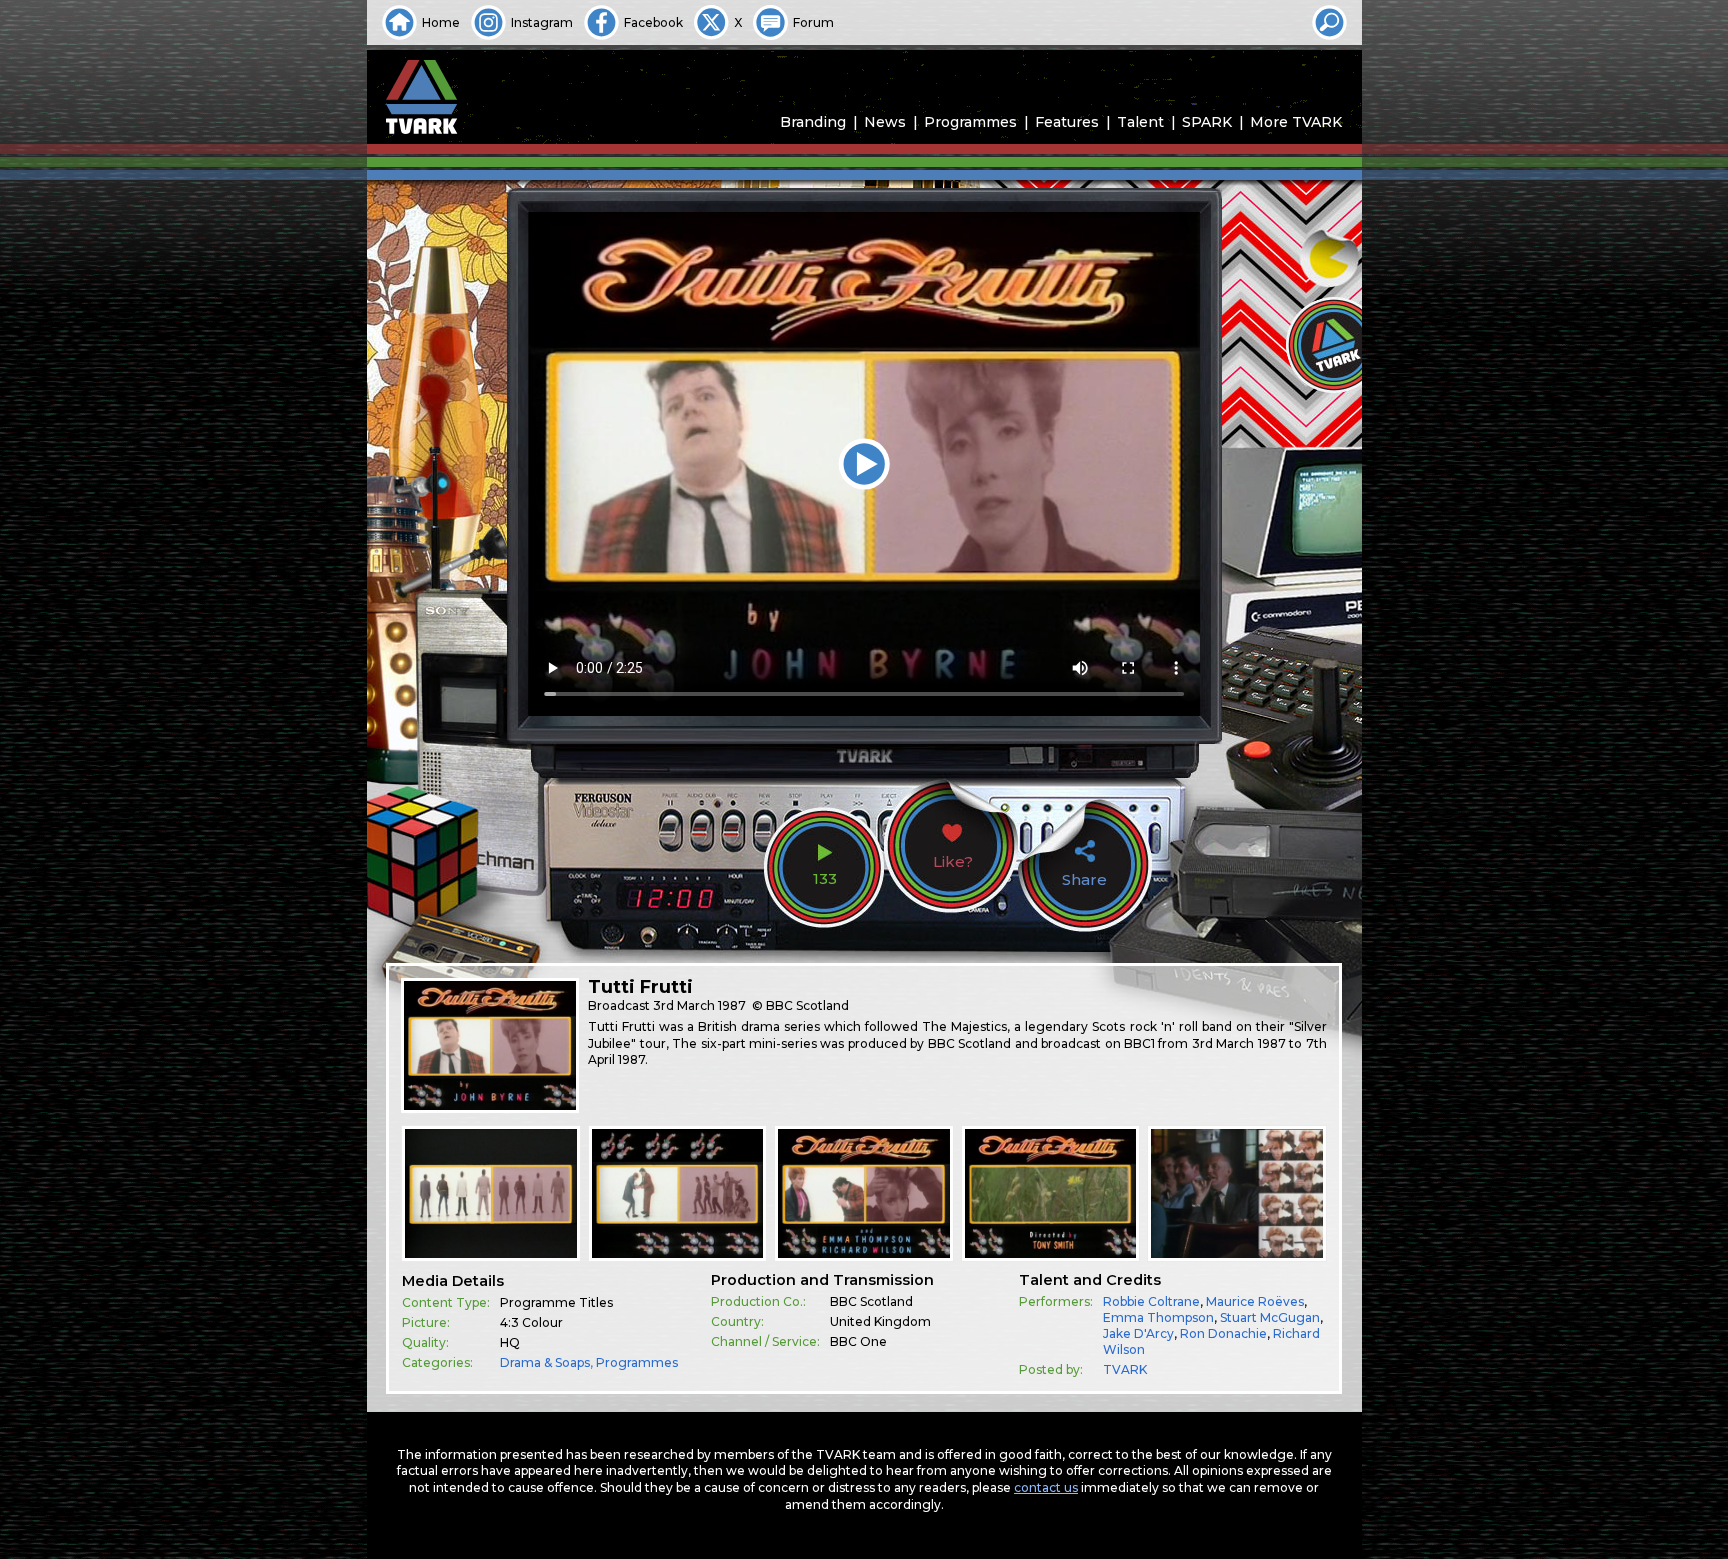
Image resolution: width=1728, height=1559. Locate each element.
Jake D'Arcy (1138, 1333)
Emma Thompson (1158, 1317)
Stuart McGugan (1270, 1317)
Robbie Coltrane (1151, 1301)
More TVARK (1296, 122)
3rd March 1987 (699, 1005)
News (885, 122)
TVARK (1125, 1369)
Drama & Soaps (545, 1362)
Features (1067, 122)
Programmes (970, 122)
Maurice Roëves (1255, 1301)
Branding (813, 122)
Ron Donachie (1223, 1333)
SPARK (1207, 122)
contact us (1046, 1487)
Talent (1140, 122)
